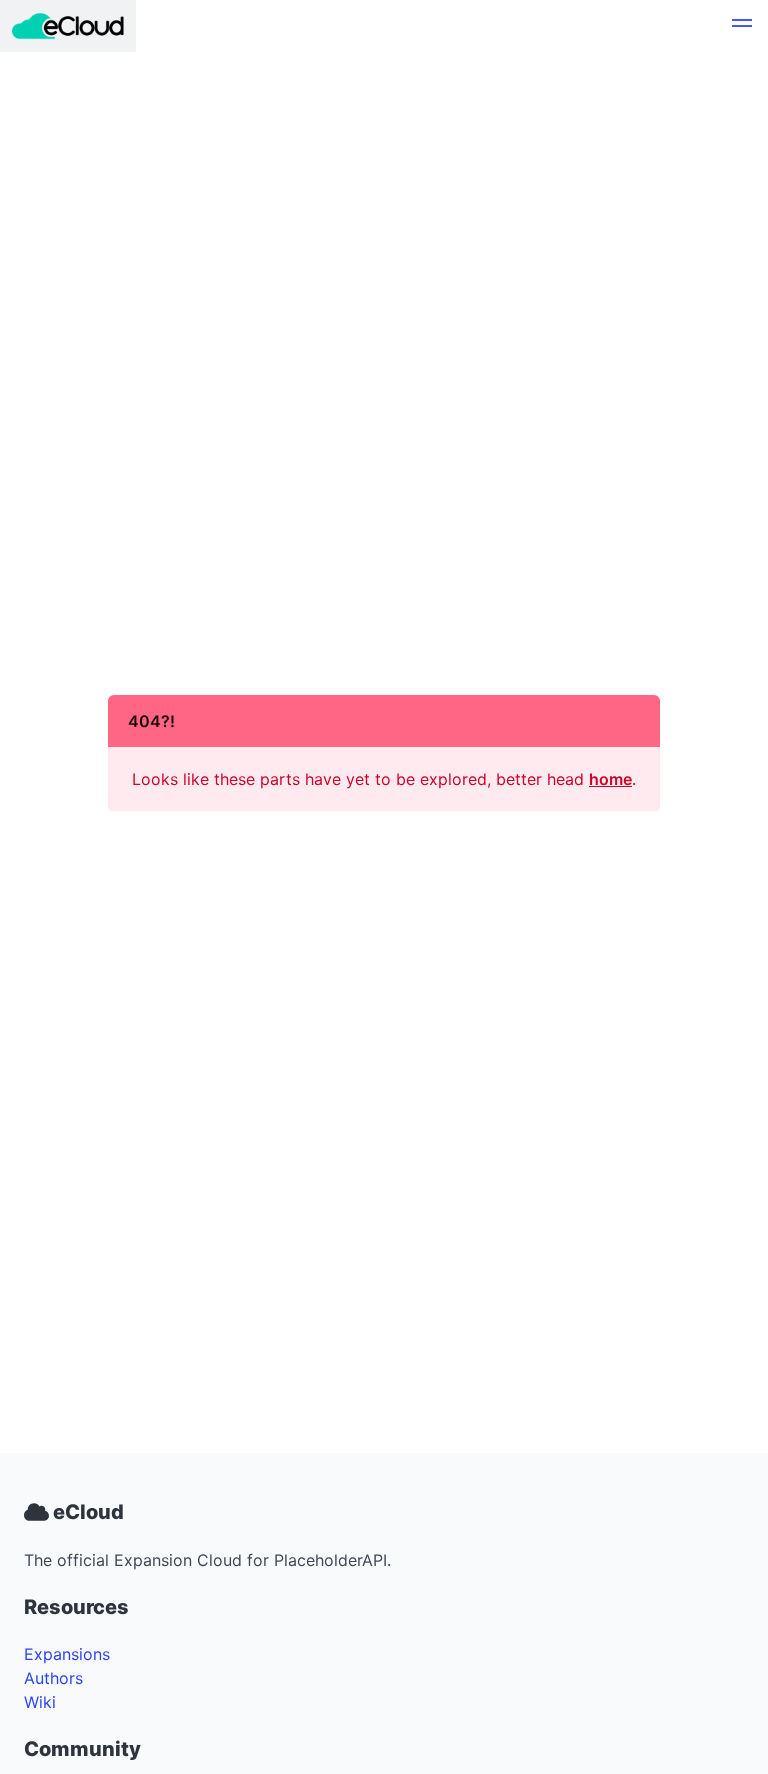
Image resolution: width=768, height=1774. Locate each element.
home (610, 779)
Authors (53, 1678)
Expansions (67, 1654)
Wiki (40, 1702)
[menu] (742, 26)
